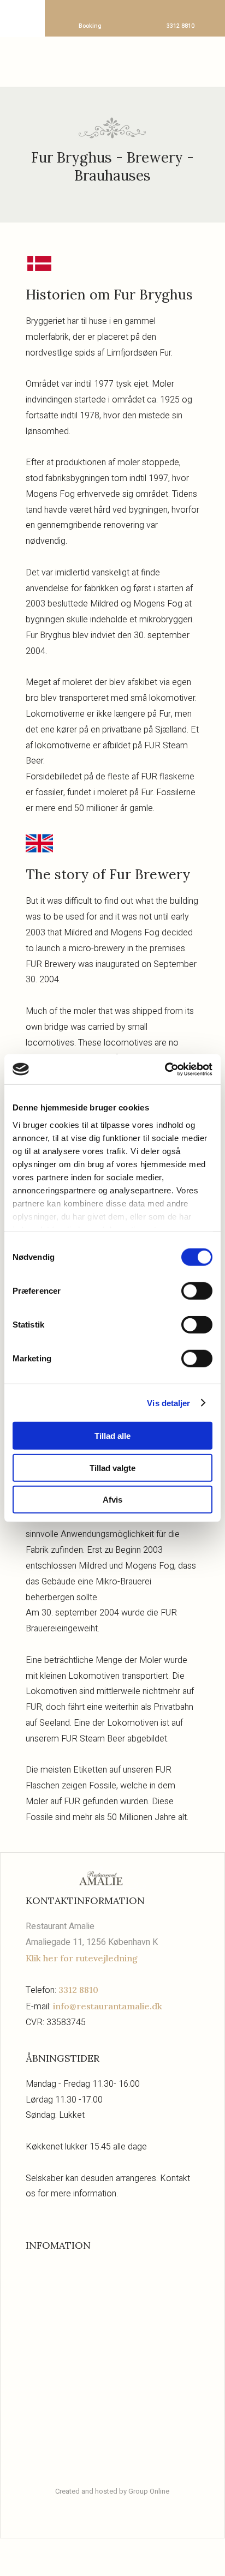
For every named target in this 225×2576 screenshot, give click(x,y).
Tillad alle (112, 1436)
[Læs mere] (112, 2277)
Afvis (112, 1500)
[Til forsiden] (112, 60)
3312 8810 (78, 1990)
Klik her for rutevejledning (82, 1958)
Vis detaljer (168, 1403)
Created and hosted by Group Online (112, 2491)
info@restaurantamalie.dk (108, 2006)
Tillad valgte (112, 1467)
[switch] (197, 1291)
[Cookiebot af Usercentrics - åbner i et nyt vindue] (165, 1069)
